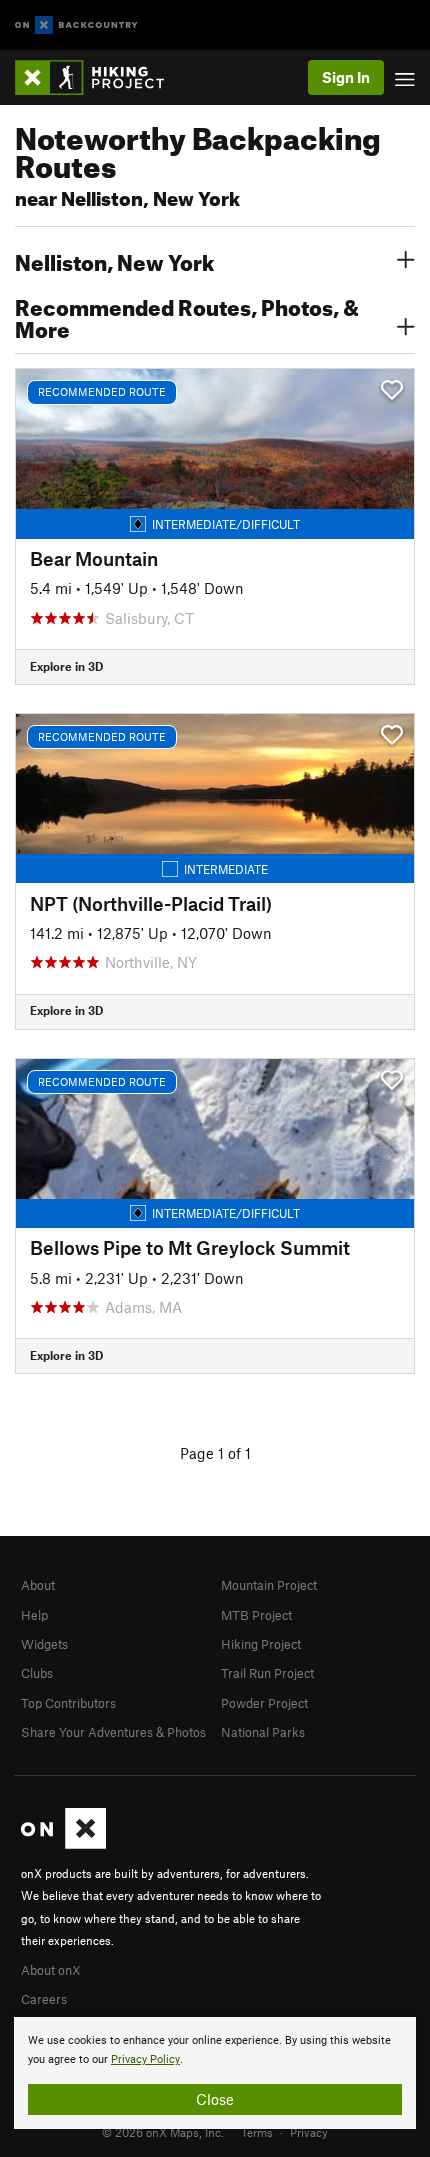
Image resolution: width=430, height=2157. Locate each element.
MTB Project (256, 1615)
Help (34, 1615)
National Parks (263, 1732)
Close (215, 2099)
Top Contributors (68, 1703)
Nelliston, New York (114, 260)
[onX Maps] (63, 1844)
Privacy (309, 2132)
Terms (257, 2132)
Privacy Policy (145, 2059)
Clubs (37, 1673)
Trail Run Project (267, 1673)
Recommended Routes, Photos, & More (187, 316)
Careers (44, 1999)
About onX (51, 1970)
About (38, 1585)
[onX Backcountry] (76, 25)
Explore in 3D (66, 666)
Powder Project (264, 1703)
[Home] (99, 77)
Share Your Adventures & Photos (113, 1732)
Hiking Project (261, 1644)
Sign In (346, 77)
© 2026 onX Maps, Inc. (163, 2132)
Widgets (44, 1644)
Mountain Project (269, 1585)
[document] (215, 2073)
